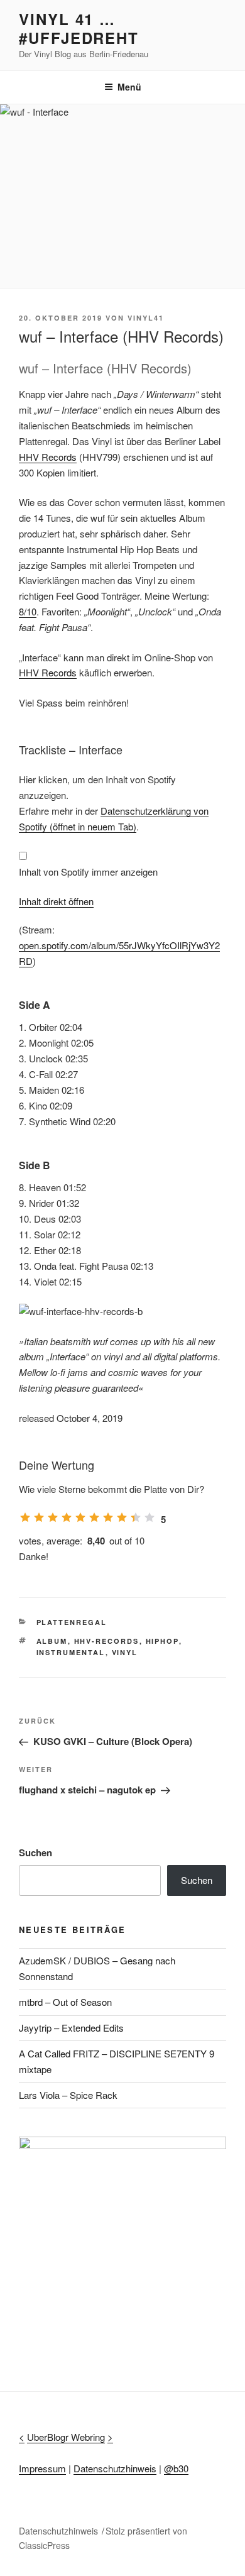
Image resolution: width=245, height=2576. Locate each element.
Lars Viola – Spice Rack (68, 2095)
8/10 (28, 611)
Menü (129, 87)
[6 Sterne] (94, 1517)
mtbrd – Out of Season (65, 2002)
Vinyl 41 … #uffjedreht (79, 28)
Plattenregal (72, 1622)
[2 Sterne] (39, 1517)
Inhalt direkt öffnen (56, 901)
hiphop (162, 1641)
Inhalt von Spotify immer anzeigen (88, 872)
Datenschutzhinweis (115, 2468)
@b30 (176, 2468)
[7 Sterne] (108, 1517)
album (52, 1641)
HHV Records (48, 457)
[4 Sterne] (67, 1517)
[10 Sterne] (150, 1517)
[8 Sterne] (122, 1517)
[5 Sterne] (80, 1517)
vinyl (125, 1652)
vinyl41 (146, 318)
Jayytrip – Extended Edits (71, 2028)
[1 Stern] (25, 1517)
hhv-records (107, 1641)
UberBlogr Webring (66, 2437)
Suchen (35, 1852)
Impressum (42, 2468)
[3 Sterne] (53, 1517)
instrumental (71, 1652)
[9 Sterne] (136, 1517)
